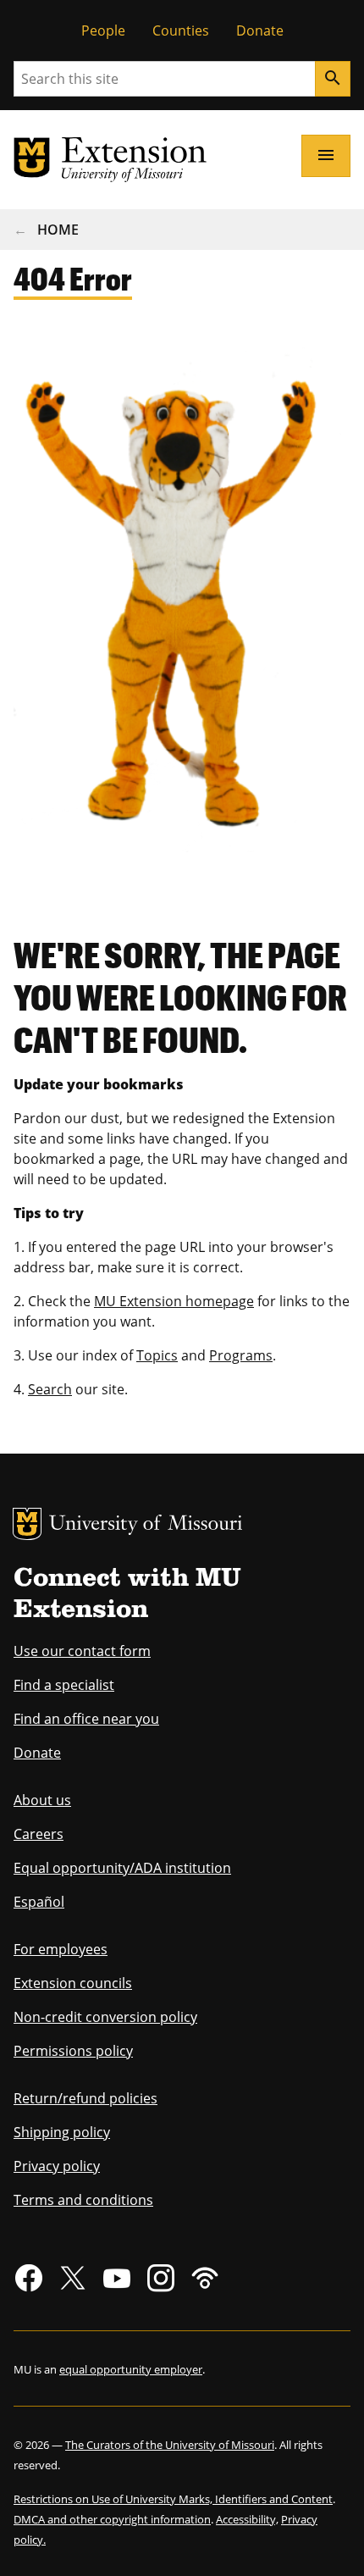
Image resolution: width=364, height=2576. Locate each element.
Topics (157, 1355)
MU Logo (27, 1524)
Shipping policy (62, 2132)
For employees (61, 1949)
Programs (241, 1355)
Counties (181, 30)
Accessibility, (247, 2519)
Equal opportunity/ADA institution (122, 1868)
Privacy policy (57, 2166)
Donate (260, 30)
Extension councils (73, 1983)
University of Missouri (146, 1525)
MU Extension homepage (174, 1301)
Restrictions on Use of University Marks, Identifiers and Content (173, 2499)
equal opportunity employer (131, 2369)
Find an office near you (86, 1719)
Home (58, 230)
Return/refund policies (85, 2098)
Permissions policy (73, 2051)
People (103, 30)
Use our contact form (82, 1651)
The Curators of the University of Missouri (170, 2445)
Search (50, 1389)
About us (42, 1800)
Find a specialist (64, 1685)
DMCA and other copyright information (112, 2519)
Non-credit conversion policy (105, 2017)
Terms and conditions (83, 2200)
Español (39, 1902)
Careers (39, 1834)
